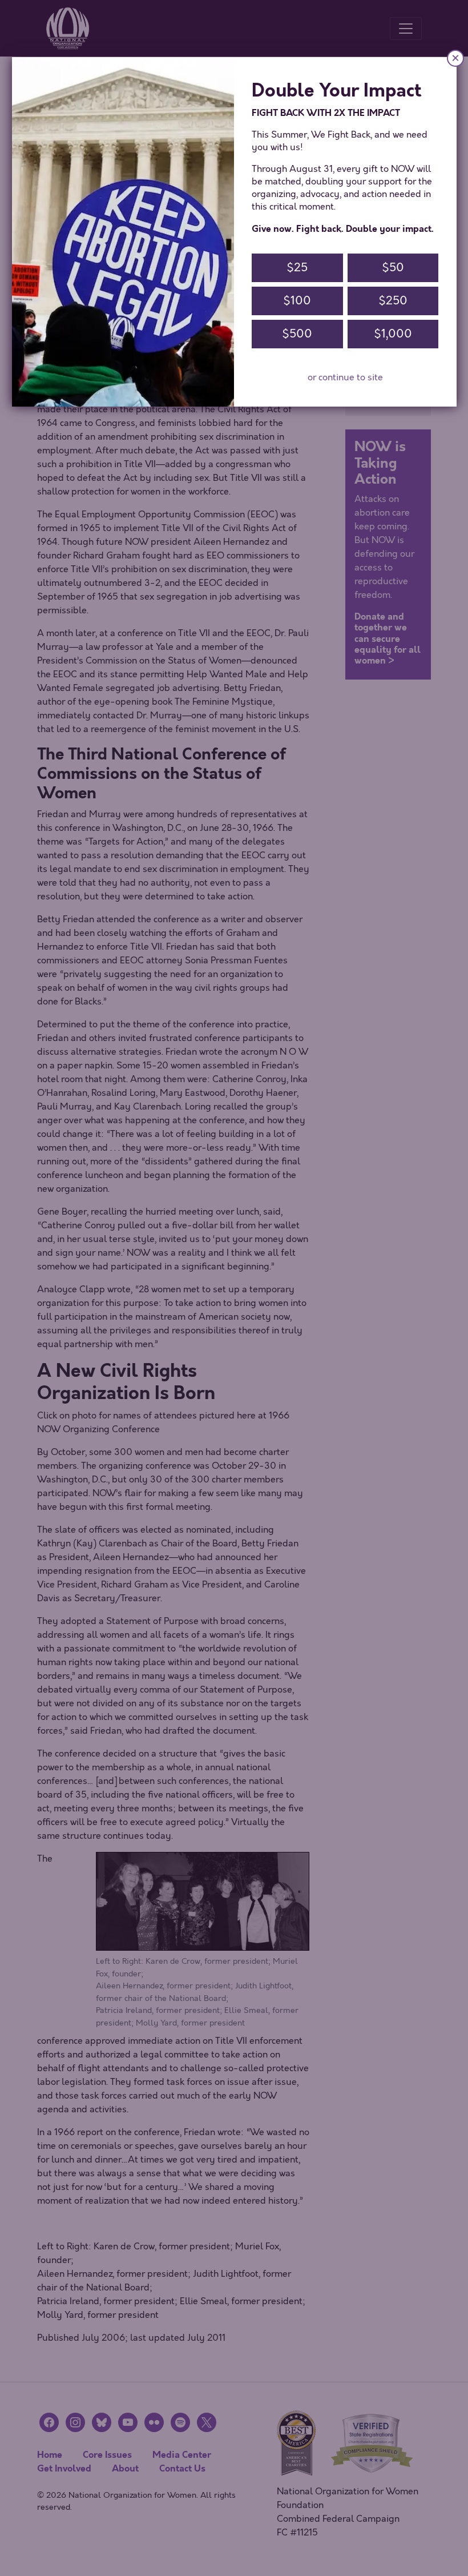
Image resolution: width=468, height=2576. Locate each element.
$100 (297, 301)
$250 (393, 301)
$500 (297, 334)
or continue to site (345, 377)
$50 (393, 268)
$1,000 (393, 334)
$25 (297, 268)
